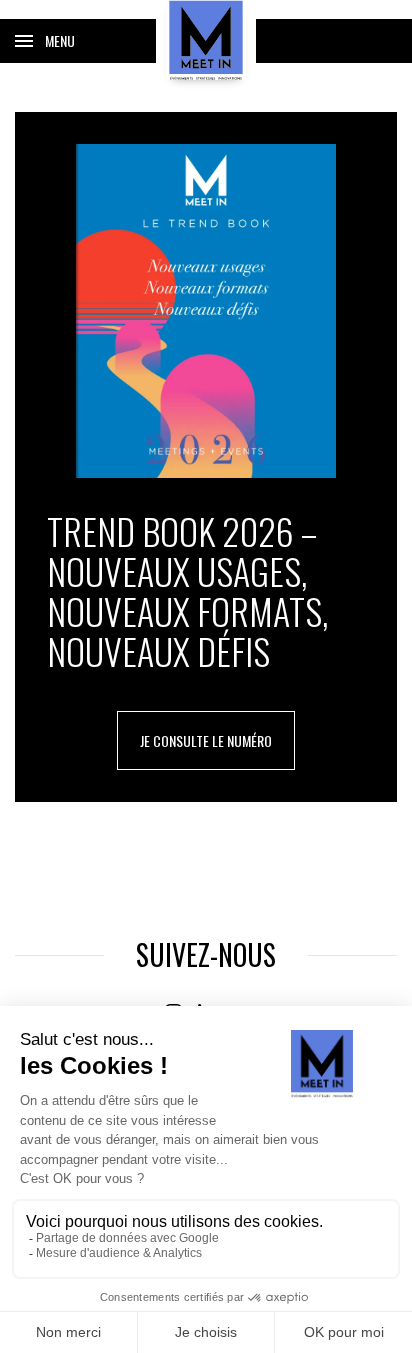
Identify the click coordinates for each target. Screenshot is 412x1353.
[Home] (206, 40)
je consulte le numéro (206, 740)
